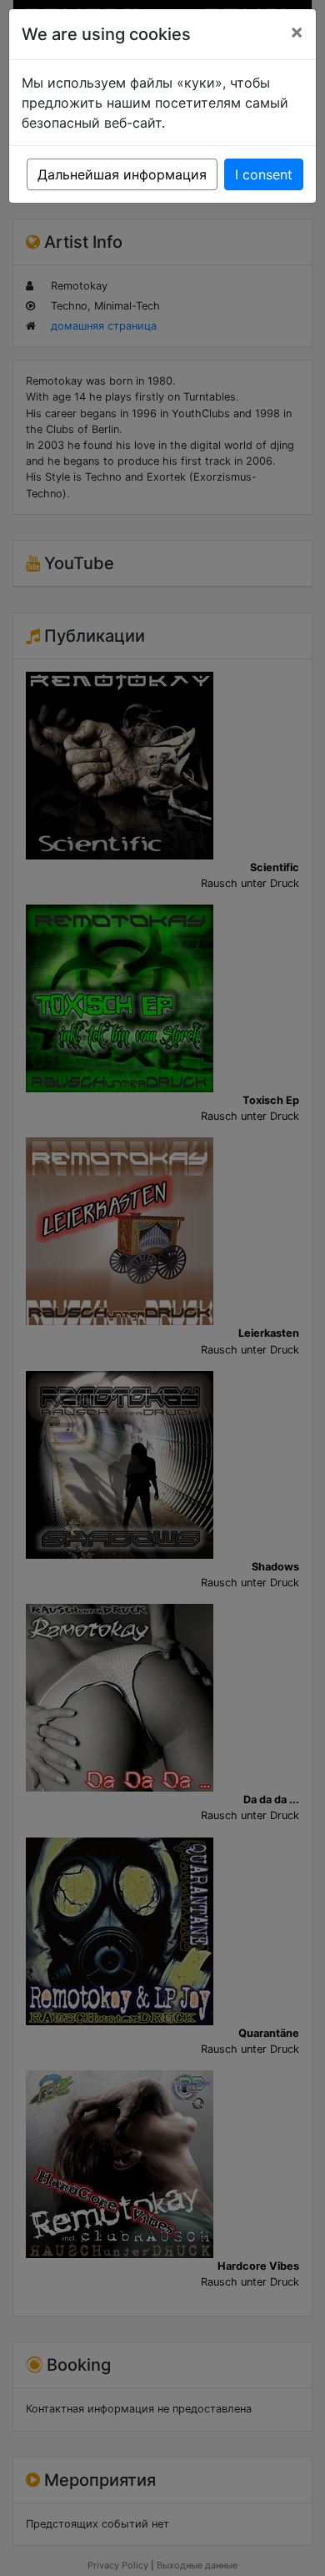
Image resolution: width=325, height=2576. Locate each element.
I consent (264, 174)
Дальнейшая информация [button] (122, 174)
